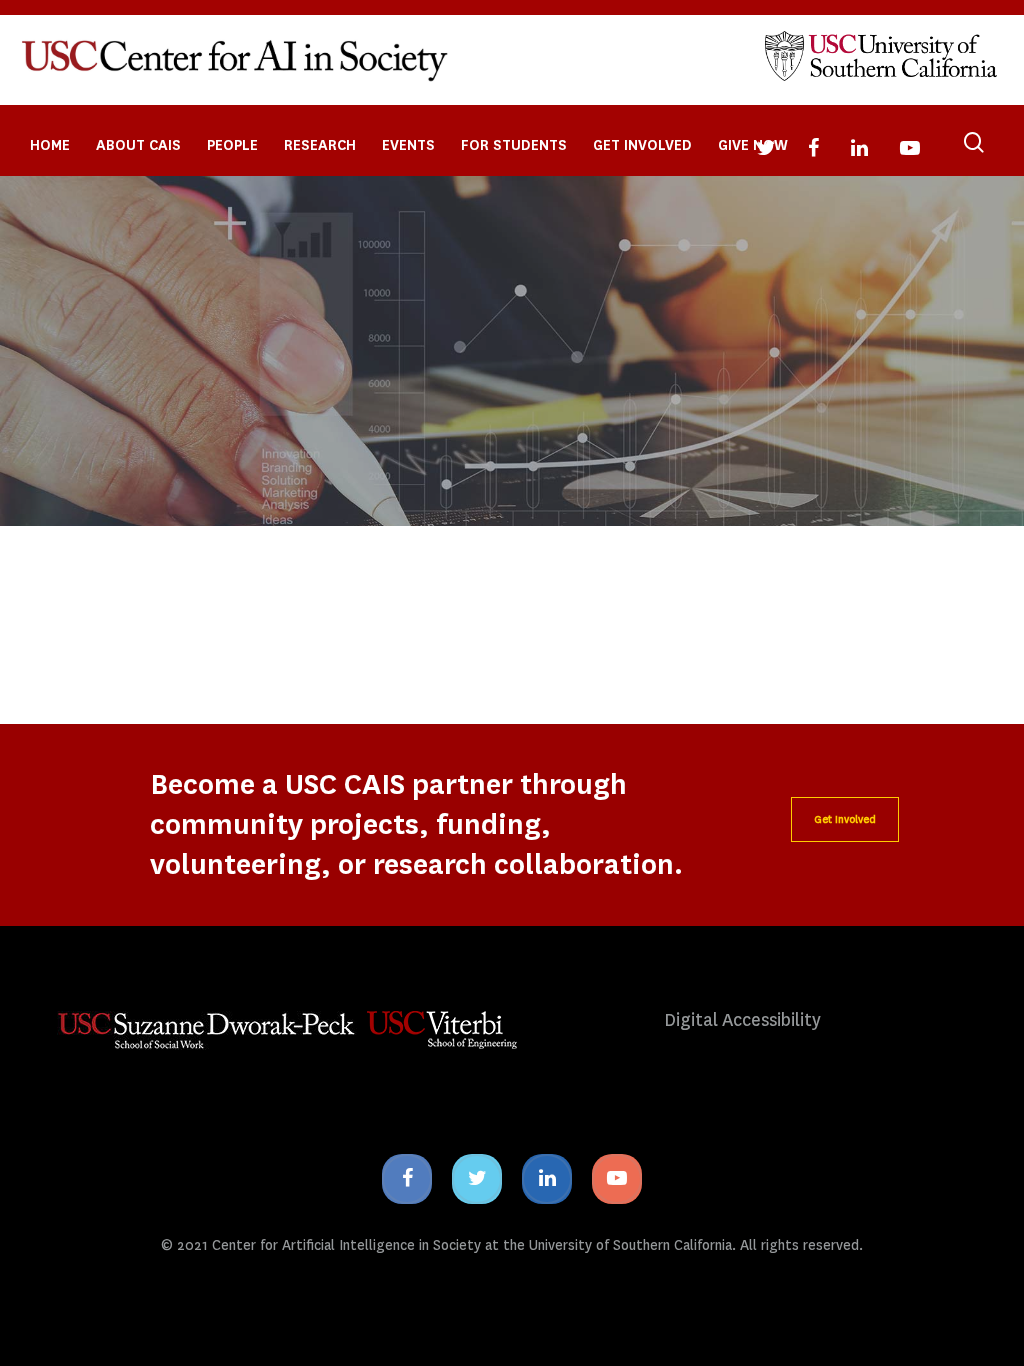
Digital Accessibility (742, 1020)
